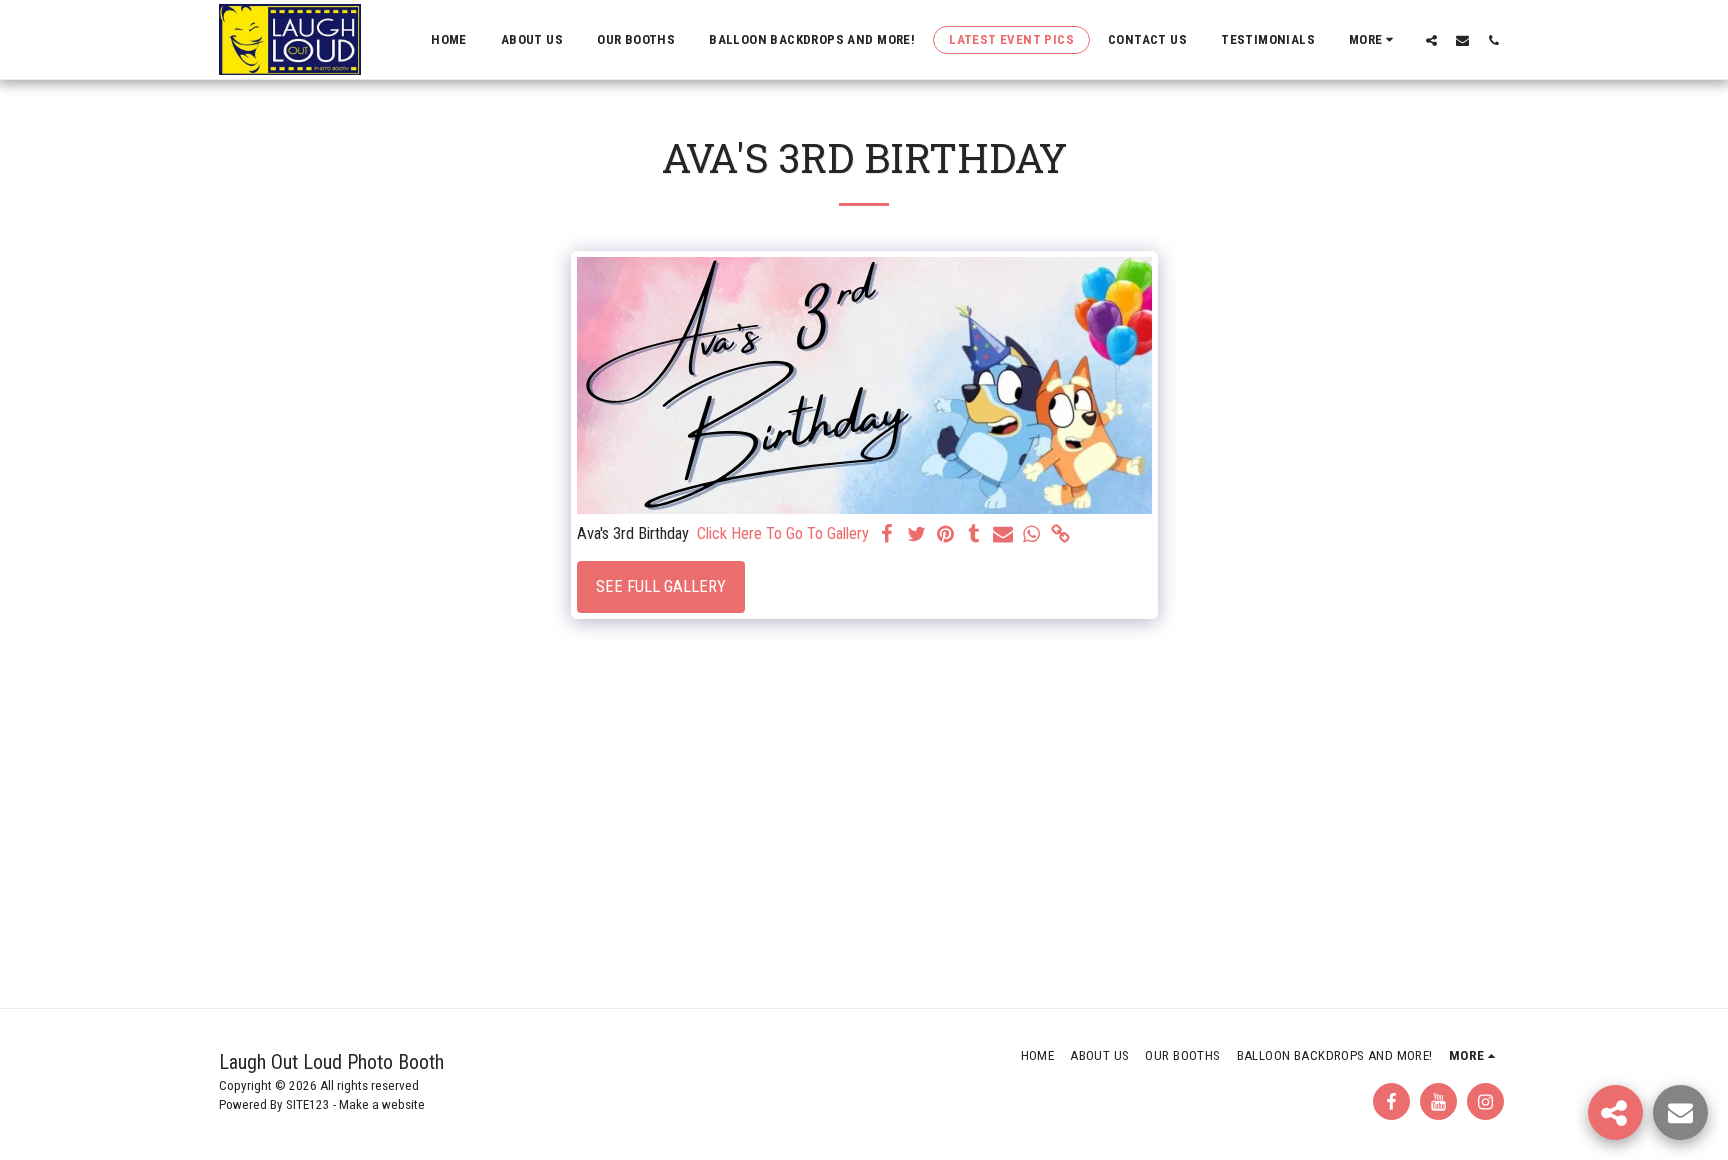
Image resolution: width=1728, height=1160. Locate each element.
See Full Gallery (661, 586)
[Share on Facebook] (887, 535)
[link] (1060, 535)
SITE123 (308, 1104)
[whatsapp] (1031, 535)
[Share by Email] (1003, 535)
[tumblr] (974, 535)
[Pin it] (945, 535)
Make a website (382, 1104)
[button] (1431, 40)
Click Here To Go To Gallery (783, 533)
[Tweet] (916, 535)
